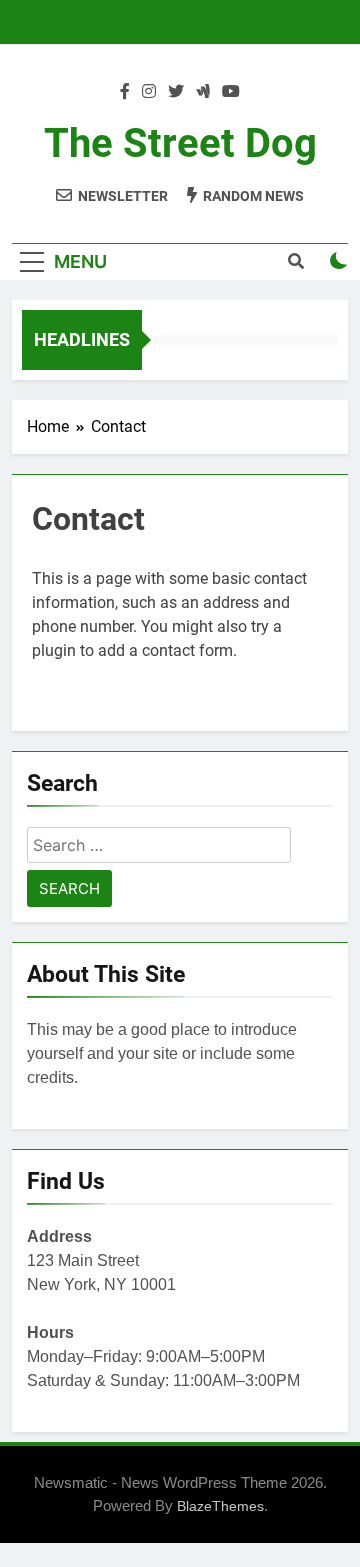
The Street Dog (180, 143)
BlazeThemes (220, 1506)
